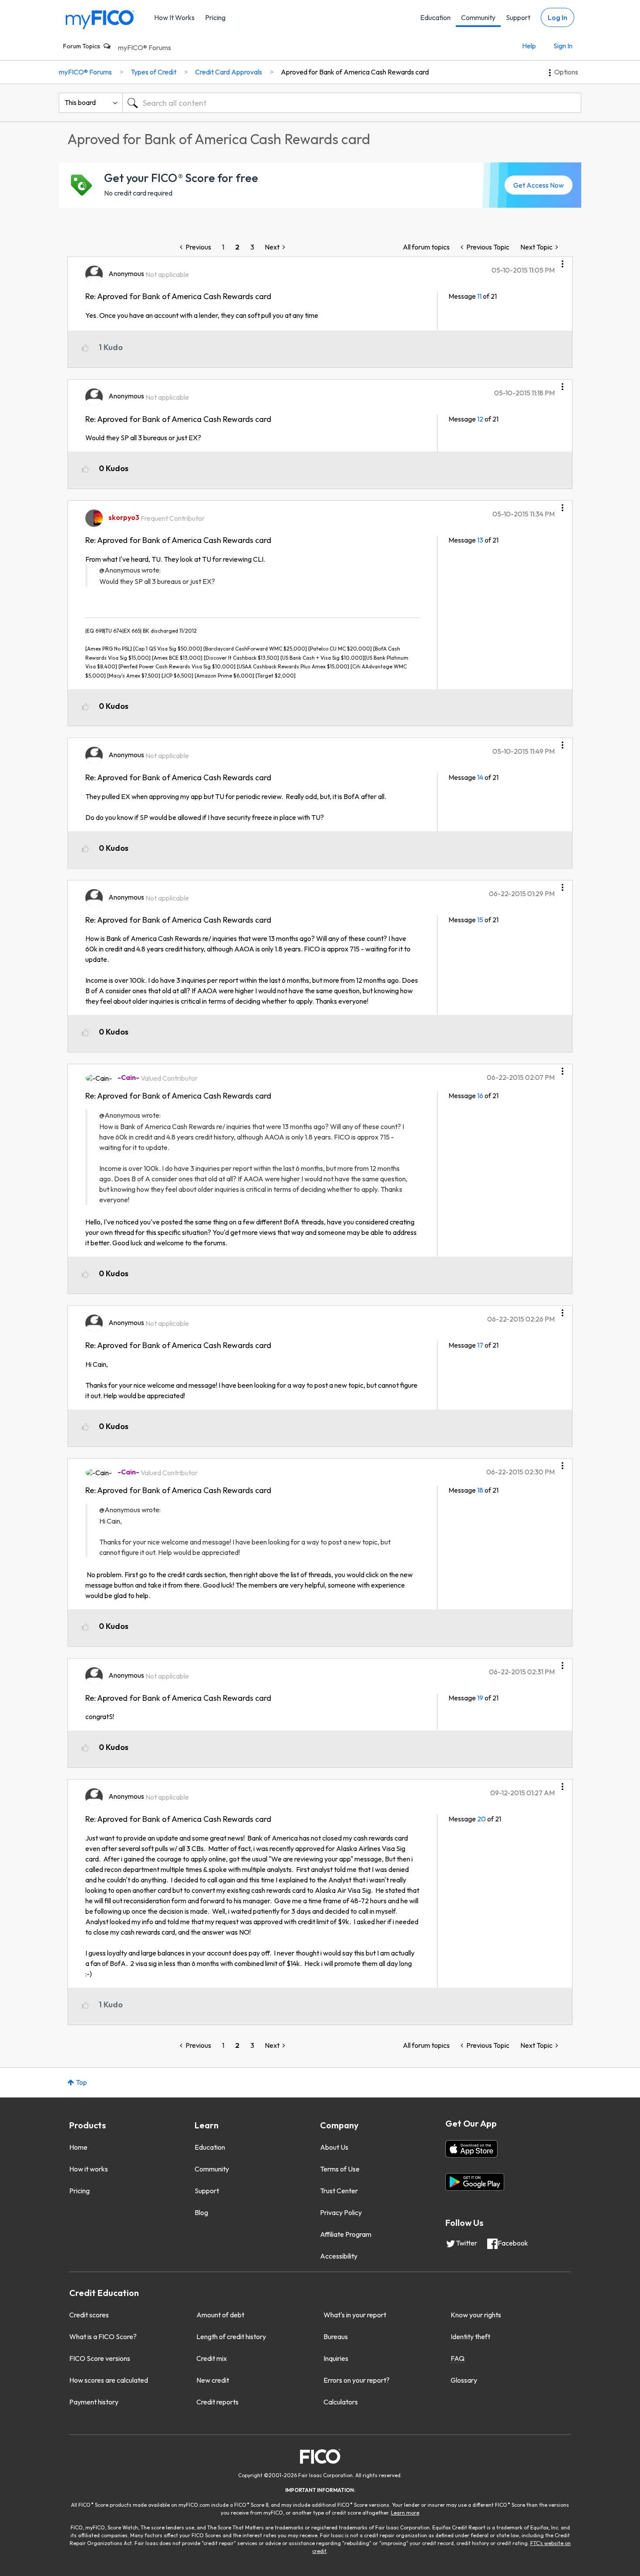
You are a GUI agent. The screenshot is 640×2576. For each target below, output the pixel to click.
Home (78, 2147)
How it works (89, 2169)
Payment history (94, 2402)
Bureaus (336, 2337)
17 (480, 1345)
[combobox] (352, 103)
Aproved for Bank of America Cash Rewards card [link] (355, 72)
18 (480, 1490)
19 (480, 1698)
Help (529, 46)
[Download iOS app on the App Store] (472, 2149)
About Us (334, 2147)
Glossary (464, 2380)
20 (482, 1819)
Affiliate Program (346, 2234)
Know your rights (476, 2315)
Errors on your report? (357, 2380)
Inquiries (336, 2358)
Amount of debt (220, 2315)
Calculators (341, 2402)
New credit (213, 2380)
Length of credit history (231, 2337)
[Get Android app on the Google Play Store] (475, 2182)
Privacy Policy (341, 2212)
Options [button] (566, 72)
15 (480, 920)
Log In (557, 17)
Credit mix (212, 2358)
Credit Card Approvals (229, 72)
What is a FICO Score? (103, 2337)
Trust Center (339, 2191)
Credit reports (217, 2402)
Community (478, 17)
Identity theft (470, 2337)
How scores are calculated (109, 2380)
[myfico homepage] (100, 19)
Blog (201, 2212)
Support (518, 17)
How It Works (174, 17)
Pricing (215, 17)
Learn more (405, 2513)
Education (435, 17)
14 (480, 777)
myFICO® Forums (145, 47)
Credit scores (89, 2315)
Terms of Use (340, 2169)
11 (479, 296)
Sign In (563, 46)
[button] (563, 261)
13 (480, 540)
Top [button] (81, 2082)
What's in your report (355, 2315)
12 (480, 419)
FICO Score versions (100, 2358)
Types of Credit (153, 72)
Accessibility (339, 2256)
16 (480, 1096)
